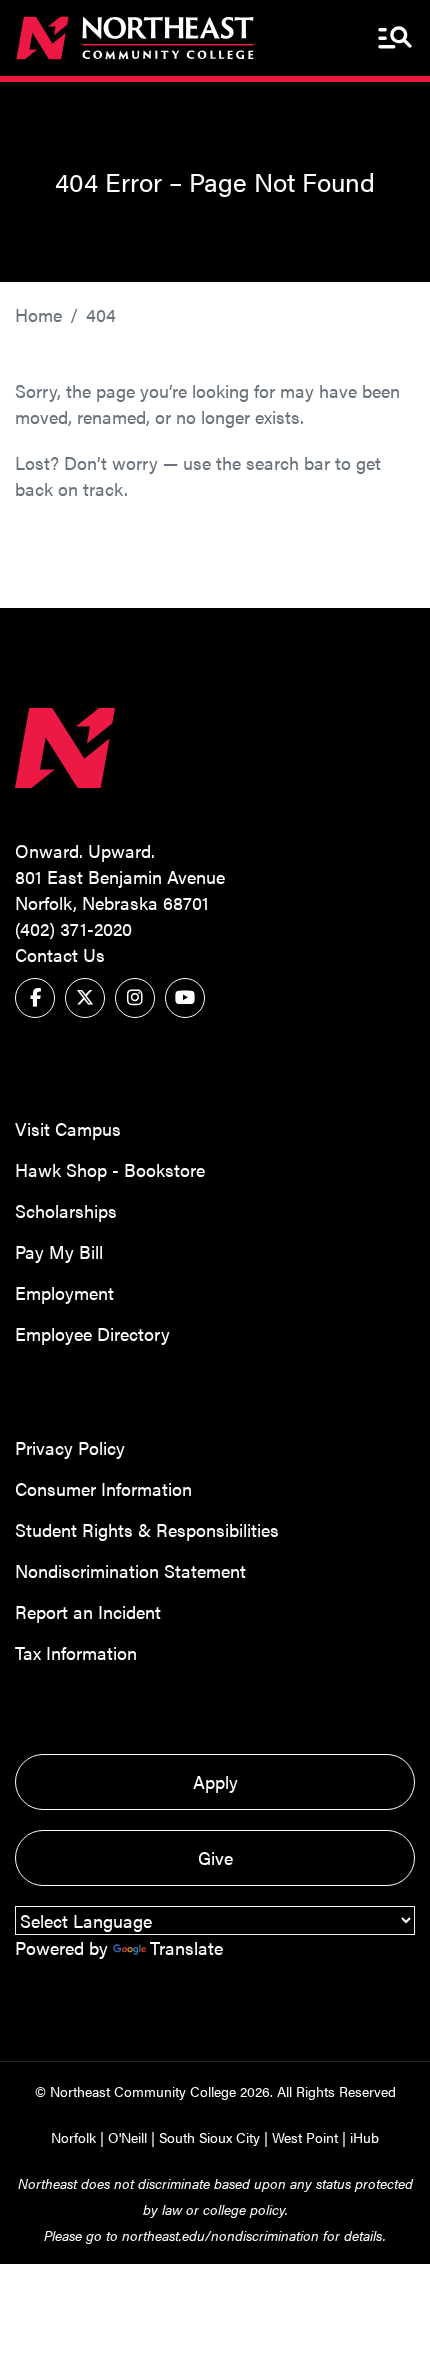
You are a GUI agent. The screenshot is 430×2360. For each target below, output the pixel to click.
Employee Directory (92, 1333)
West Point (305, 2137)
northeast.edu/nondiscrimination (220, 2235)
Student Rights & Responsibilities (147, 1529)
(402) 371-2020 (73, 928)
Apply (215, 1781)
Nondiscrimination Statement (130, 1570)
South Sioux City (209, 2137)
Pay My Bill (59, 1251)
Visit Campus (68, 1128)
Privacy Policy (70, 1447)
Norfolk (73, 2137)
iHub (364, 2137)
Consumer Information (103, 1488)
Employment (64, 1292)
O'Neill (127, 2137)
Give (215, 1857)
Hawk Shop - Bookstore (110, 1169)
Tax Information (76, 1652)
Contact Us (60, 954)
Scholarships (66, 1210)
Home (38, 314)
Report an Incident (88, 1611)
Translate (186, 1947)
